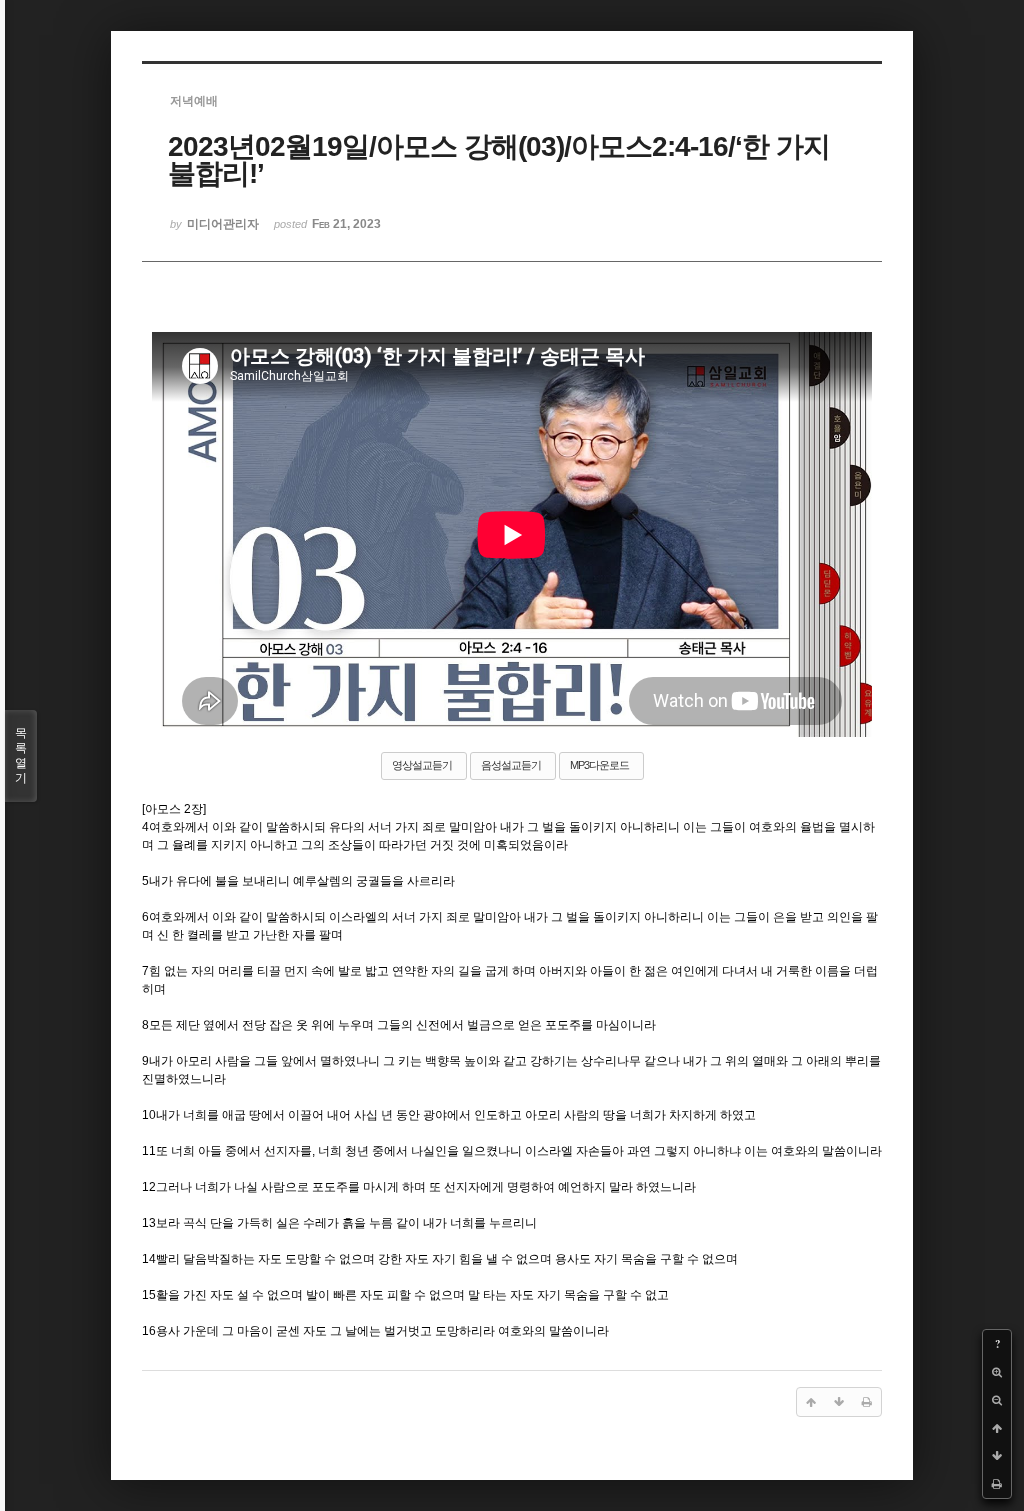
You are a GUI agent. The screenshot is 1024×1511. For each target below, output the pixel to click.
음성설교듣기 (511, 765)
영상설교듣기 (422, 765)
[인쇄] (997, 1484)
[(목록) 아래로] (997, 1456)
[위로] (997, 1428)
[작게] (997, 1400)
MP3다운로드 (599, 765)
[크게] (997, 1372)
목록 (21, 755)
